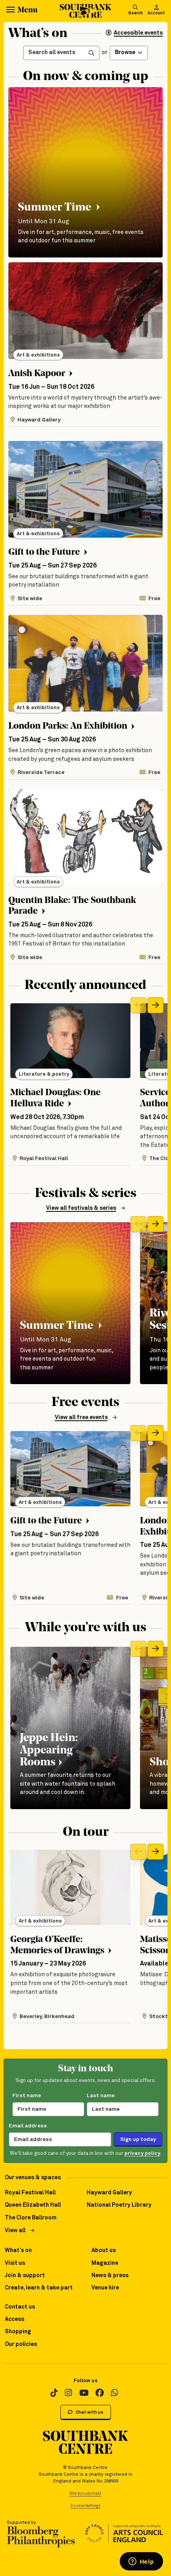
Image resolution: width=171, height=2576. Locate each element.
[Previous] (138, 1005)
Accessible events (138, 33)
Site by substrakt (85, 2494)
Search (135, 13)
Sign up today (138, 2139)
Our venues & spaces (33, 2178)
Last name (101, 2096)
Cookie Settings (86, 2506)
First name (27, 2096)
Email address (28, 2126)
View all (15, 2231)
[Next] (155, 1005)
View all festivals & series (81, 1208)
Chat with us (89, 2412)
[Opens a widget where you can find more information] (141, 2562)
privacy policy (142, 2154)
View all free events (81, 1418)
